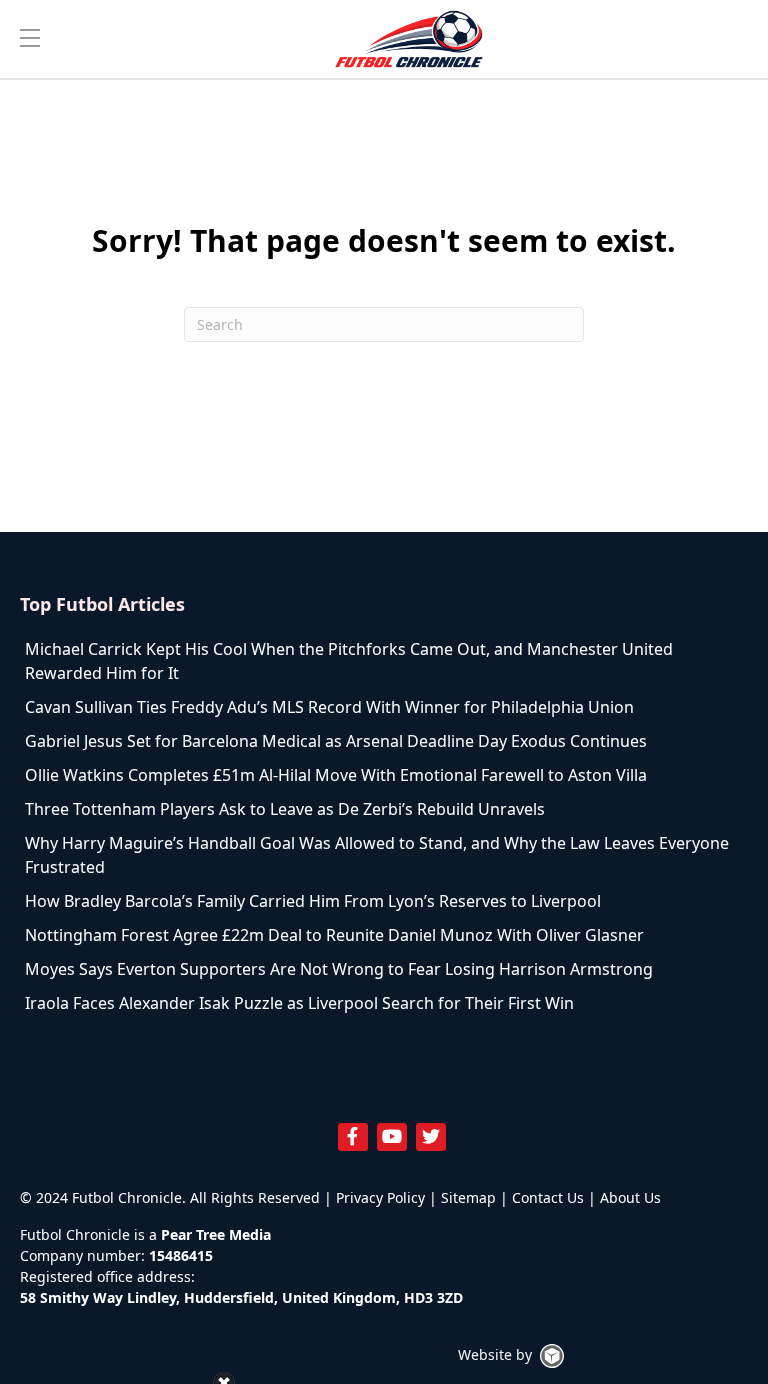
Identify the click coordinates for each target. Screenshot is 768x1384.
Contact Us (548, 1197)
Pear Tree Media (216, 1234)
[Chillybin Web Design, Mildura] (552, 1356)
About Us (630, 1197)
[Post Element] (384, 661)
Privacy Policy (380, 1197)
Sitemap (468, 1197)
